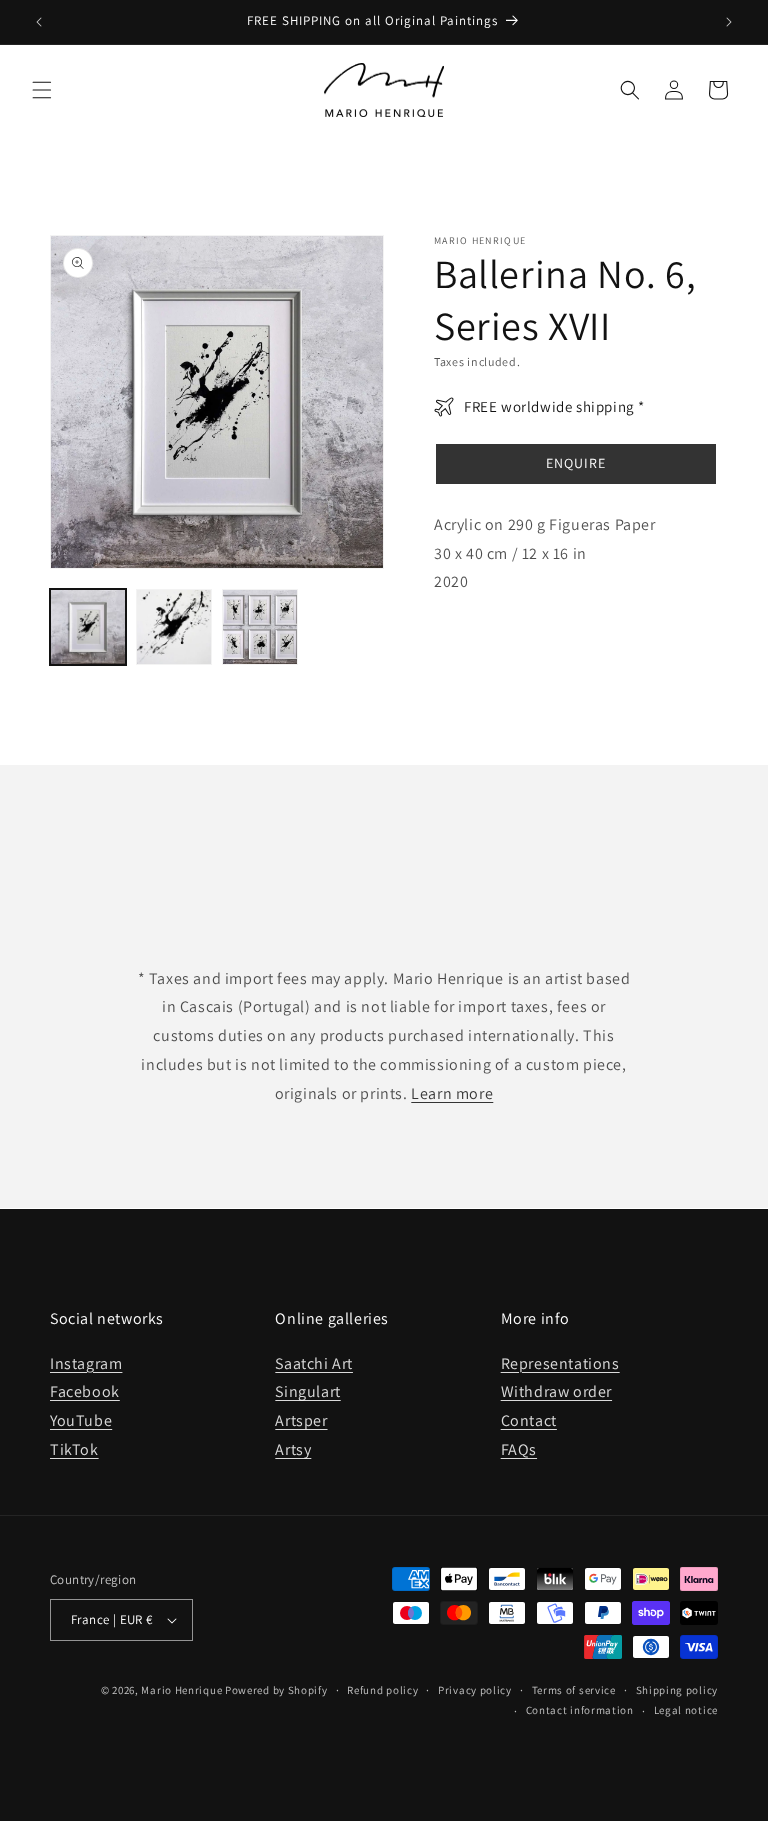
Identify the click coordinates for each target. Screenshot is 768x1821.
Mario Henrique (181, 1690)
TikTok (74, 1449)
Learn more (452, 1093)
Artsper (301, 1420)
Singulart (307, 1391)
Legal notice (686, 1710)
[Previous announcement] (39, 22)
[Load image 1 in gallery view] (88, 627)
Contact (529, 1420)
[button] (42, 90)
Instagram (86, 1363)
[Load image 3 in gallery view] (260, 627)
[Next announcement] (729, 22)
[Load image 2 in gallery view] (174, 627)
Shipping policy (677, 1690)
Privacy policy (475, 1690)
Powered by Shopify (276, 1690)
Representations (560, 1363)
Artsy (293, 1449)
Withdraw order (556, 1391)
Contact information (580, 1710)
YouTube (81, 1420)
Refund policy (382, 1690)
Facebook (85, 1391)
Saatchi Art (314, 1363)
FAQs (519, 1449)
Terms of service (574, 1690)
